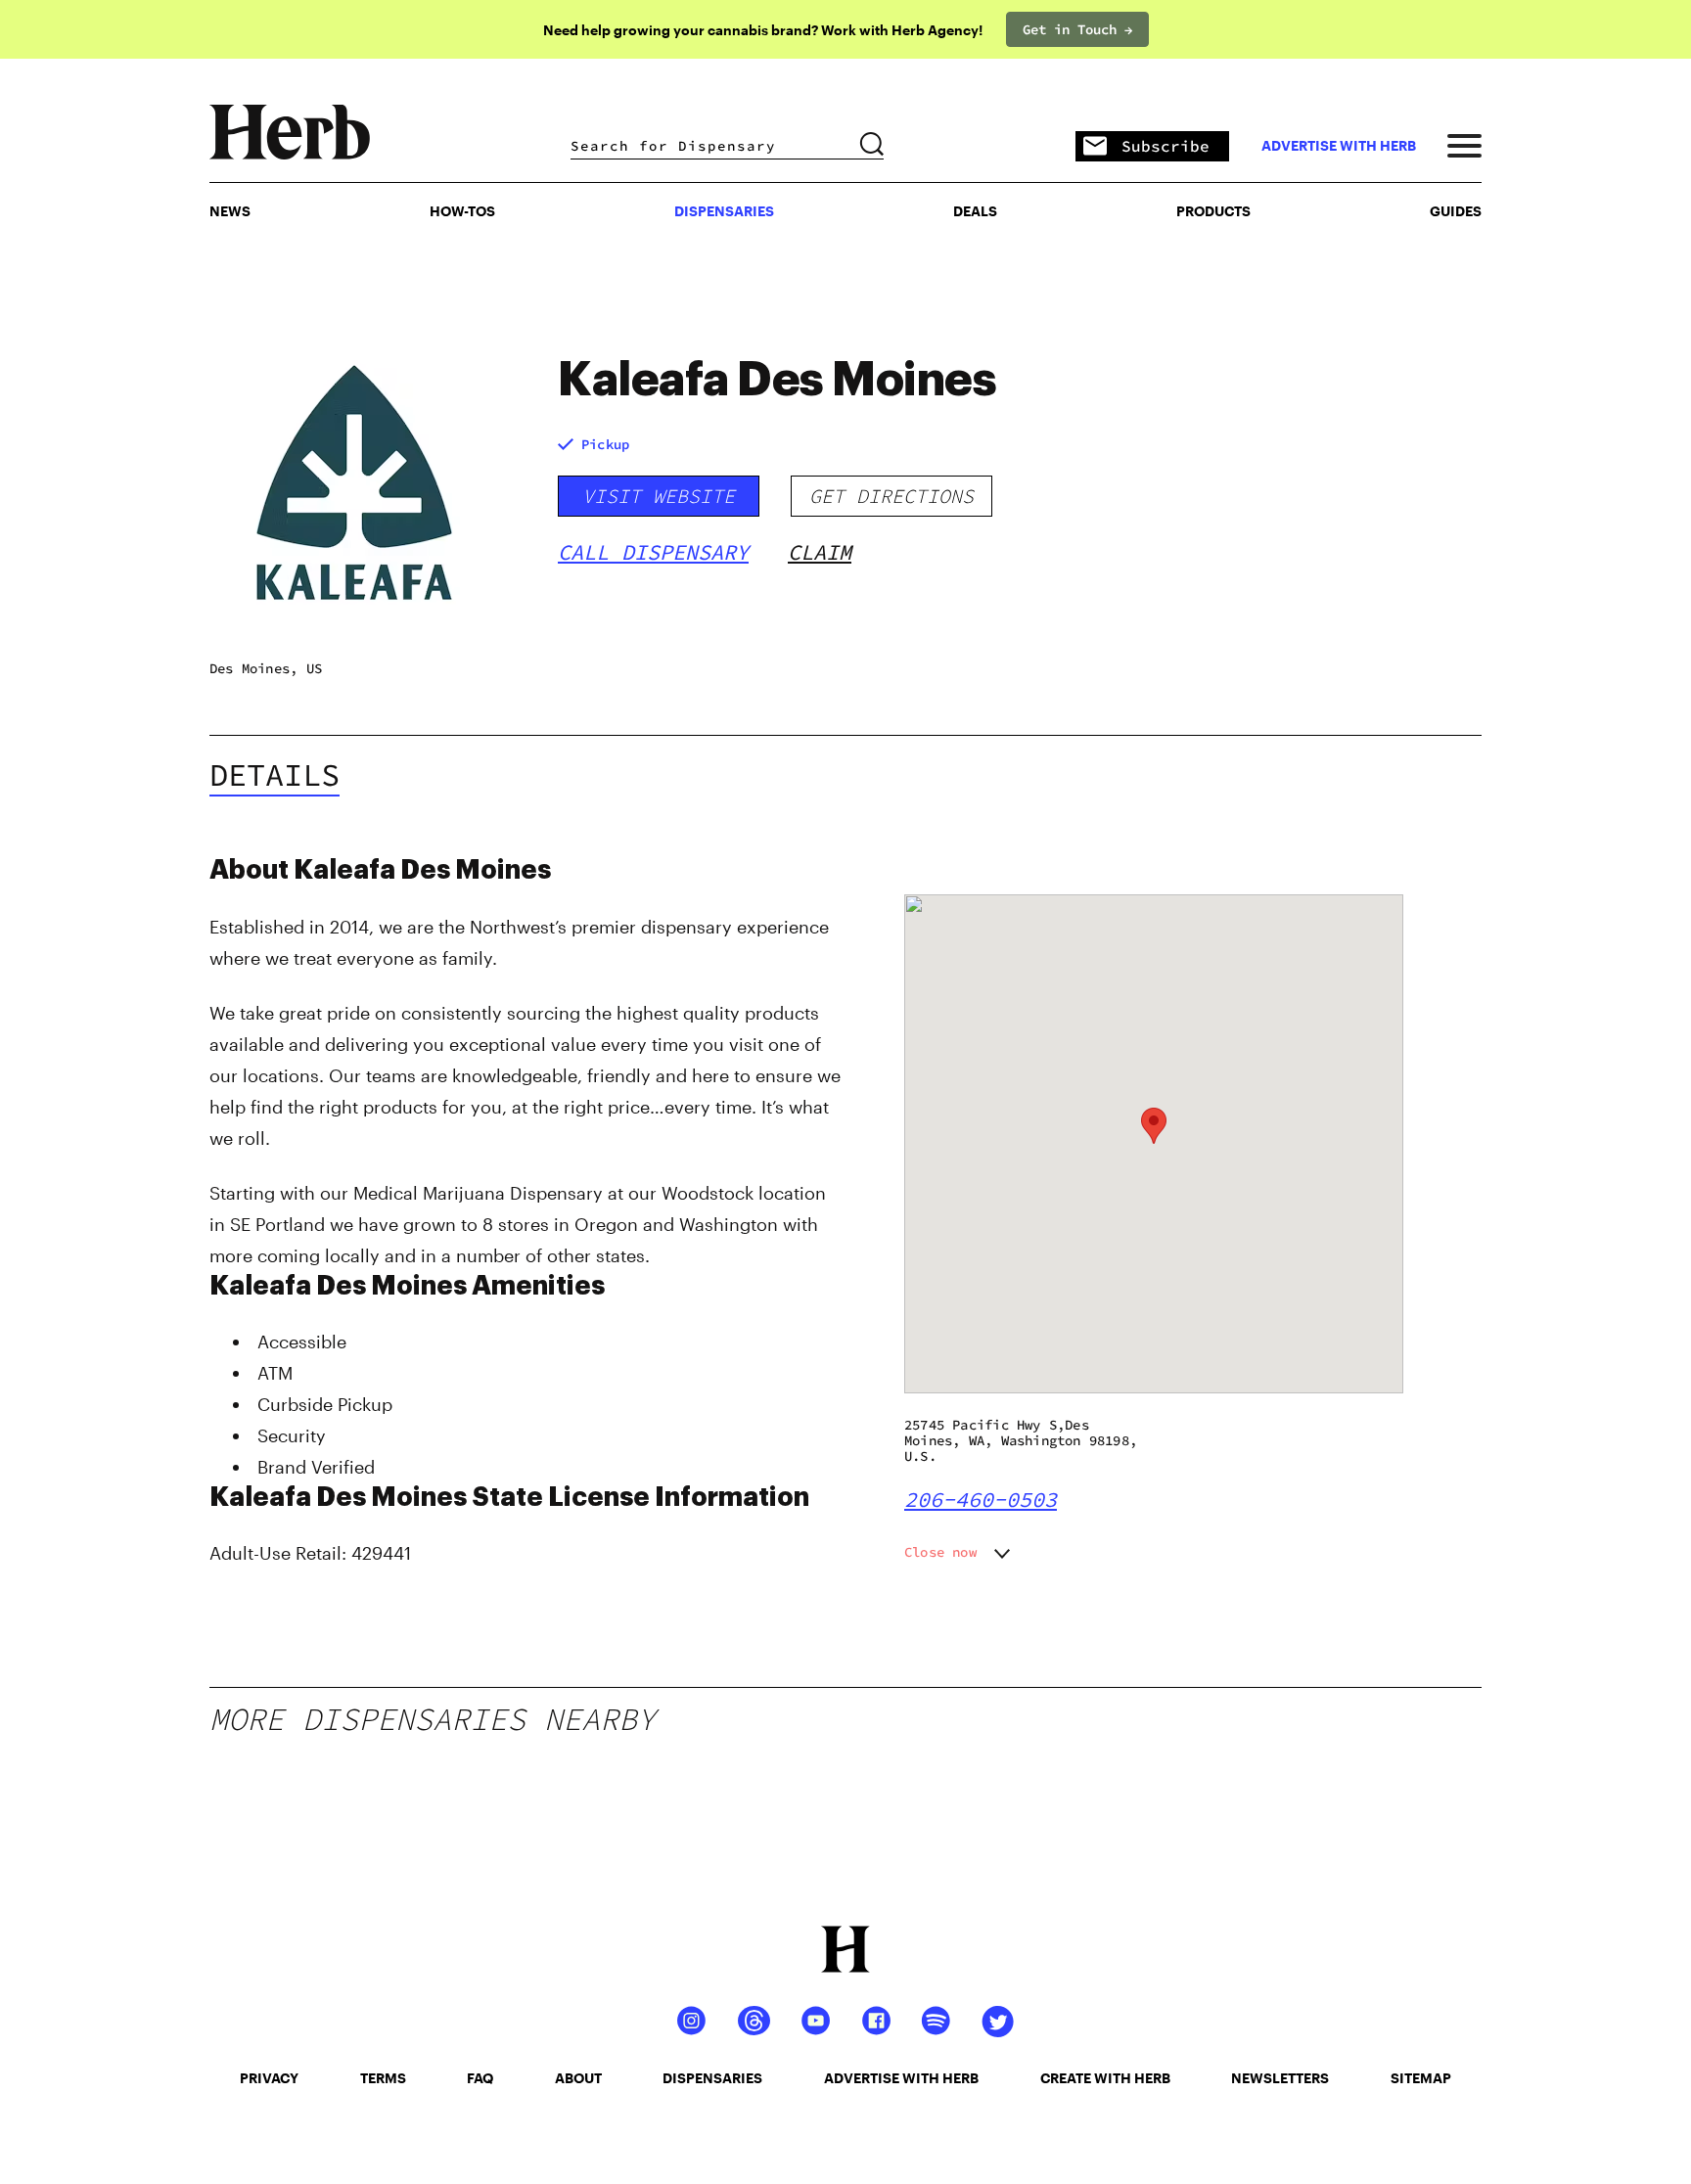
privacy (269, 2078)
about (578, 2078)
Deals (975, 211)
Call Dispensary (653, 552)
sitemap (1421, 2078)
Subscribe (1165, 146)
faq (480, 2078)
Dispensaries (724, 211)
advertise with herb (1339, 146)
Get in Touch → (1077, 29)
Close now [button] (940, 1552)
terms (383, 2078)
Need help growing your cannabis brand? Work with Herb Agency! (763, 30)
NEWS (230, 211)
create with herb (1105, 2078)
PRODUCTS (1213, 211)
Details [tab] (274, 775)
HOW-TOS (462, 211)
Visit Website (659, 496)
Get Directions (891, 496)
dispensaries (712, 2078)
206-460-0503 (981, 1499)
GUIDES (1456, 211)
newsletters (1280, 2078)
